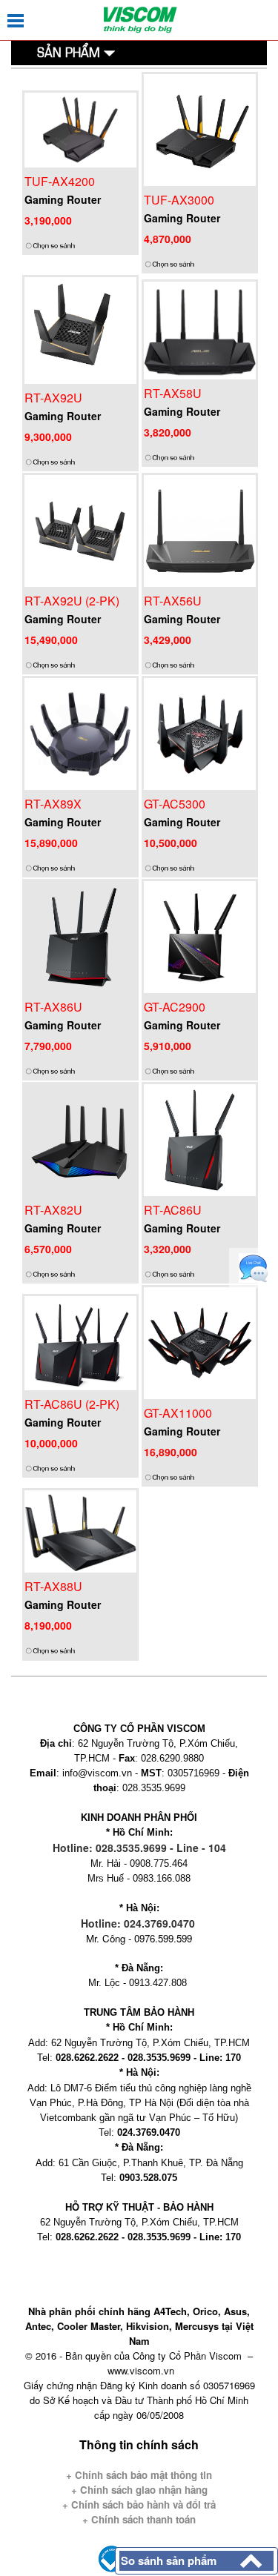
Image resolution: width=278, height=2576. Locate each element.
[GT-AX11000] (200, 1342)
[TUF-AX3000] (200, 129)
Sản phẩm (70, 52)
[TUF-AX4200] (80, 129)
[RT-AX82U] (80, 1139)
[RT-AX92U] (80, 329)
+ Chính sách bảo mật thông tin (139, 2475)
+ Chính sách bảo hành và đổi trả (139, 2504)
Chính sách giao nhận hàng (142, 2490)
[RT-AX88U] (80, 1530)
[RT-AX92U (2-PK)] (80, 530)
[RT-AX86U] (80, 936)
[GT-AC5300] (200, 733)
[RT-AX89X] (80, 733)
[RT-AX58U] (200, 329)
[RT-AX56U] (200, 530)
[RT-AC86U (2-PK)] (80, 1342)
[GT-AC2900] (200, 936)
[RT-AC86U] (200, 1139)
